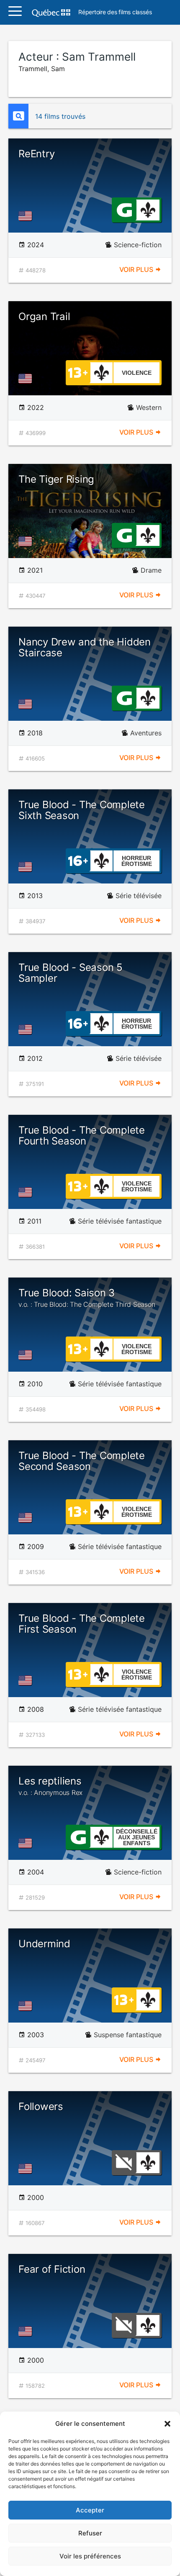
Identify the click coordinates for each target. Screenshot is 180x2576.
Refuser (90, 2533)
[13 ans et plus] (78, 372)
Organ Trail (44, 316)
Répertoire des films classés (115, 12)
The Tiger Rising (56, 479)
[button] (167, 2424)
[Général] (124, 209)
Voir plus (137, 269)
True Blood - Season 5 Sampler (71, 973)
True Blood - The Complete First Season (82, 1624)
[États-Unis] (27, 216)
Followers (41, 2106)
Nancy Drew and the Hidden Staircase (85, 647)
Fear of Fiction (52, 2269)
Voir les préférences (90, 2556)
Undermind (44, 1944)
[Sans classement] (124, 2162)
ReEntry (36, 154)
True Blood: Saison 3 (87, 1298)
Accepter (90, 2510)
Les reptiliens (50, 1786)
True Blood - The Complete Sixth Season (82, 810)
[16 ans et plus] (78, 860)
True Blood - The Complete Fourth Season (82, 1136)
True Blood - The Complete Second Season (82, 1461)
